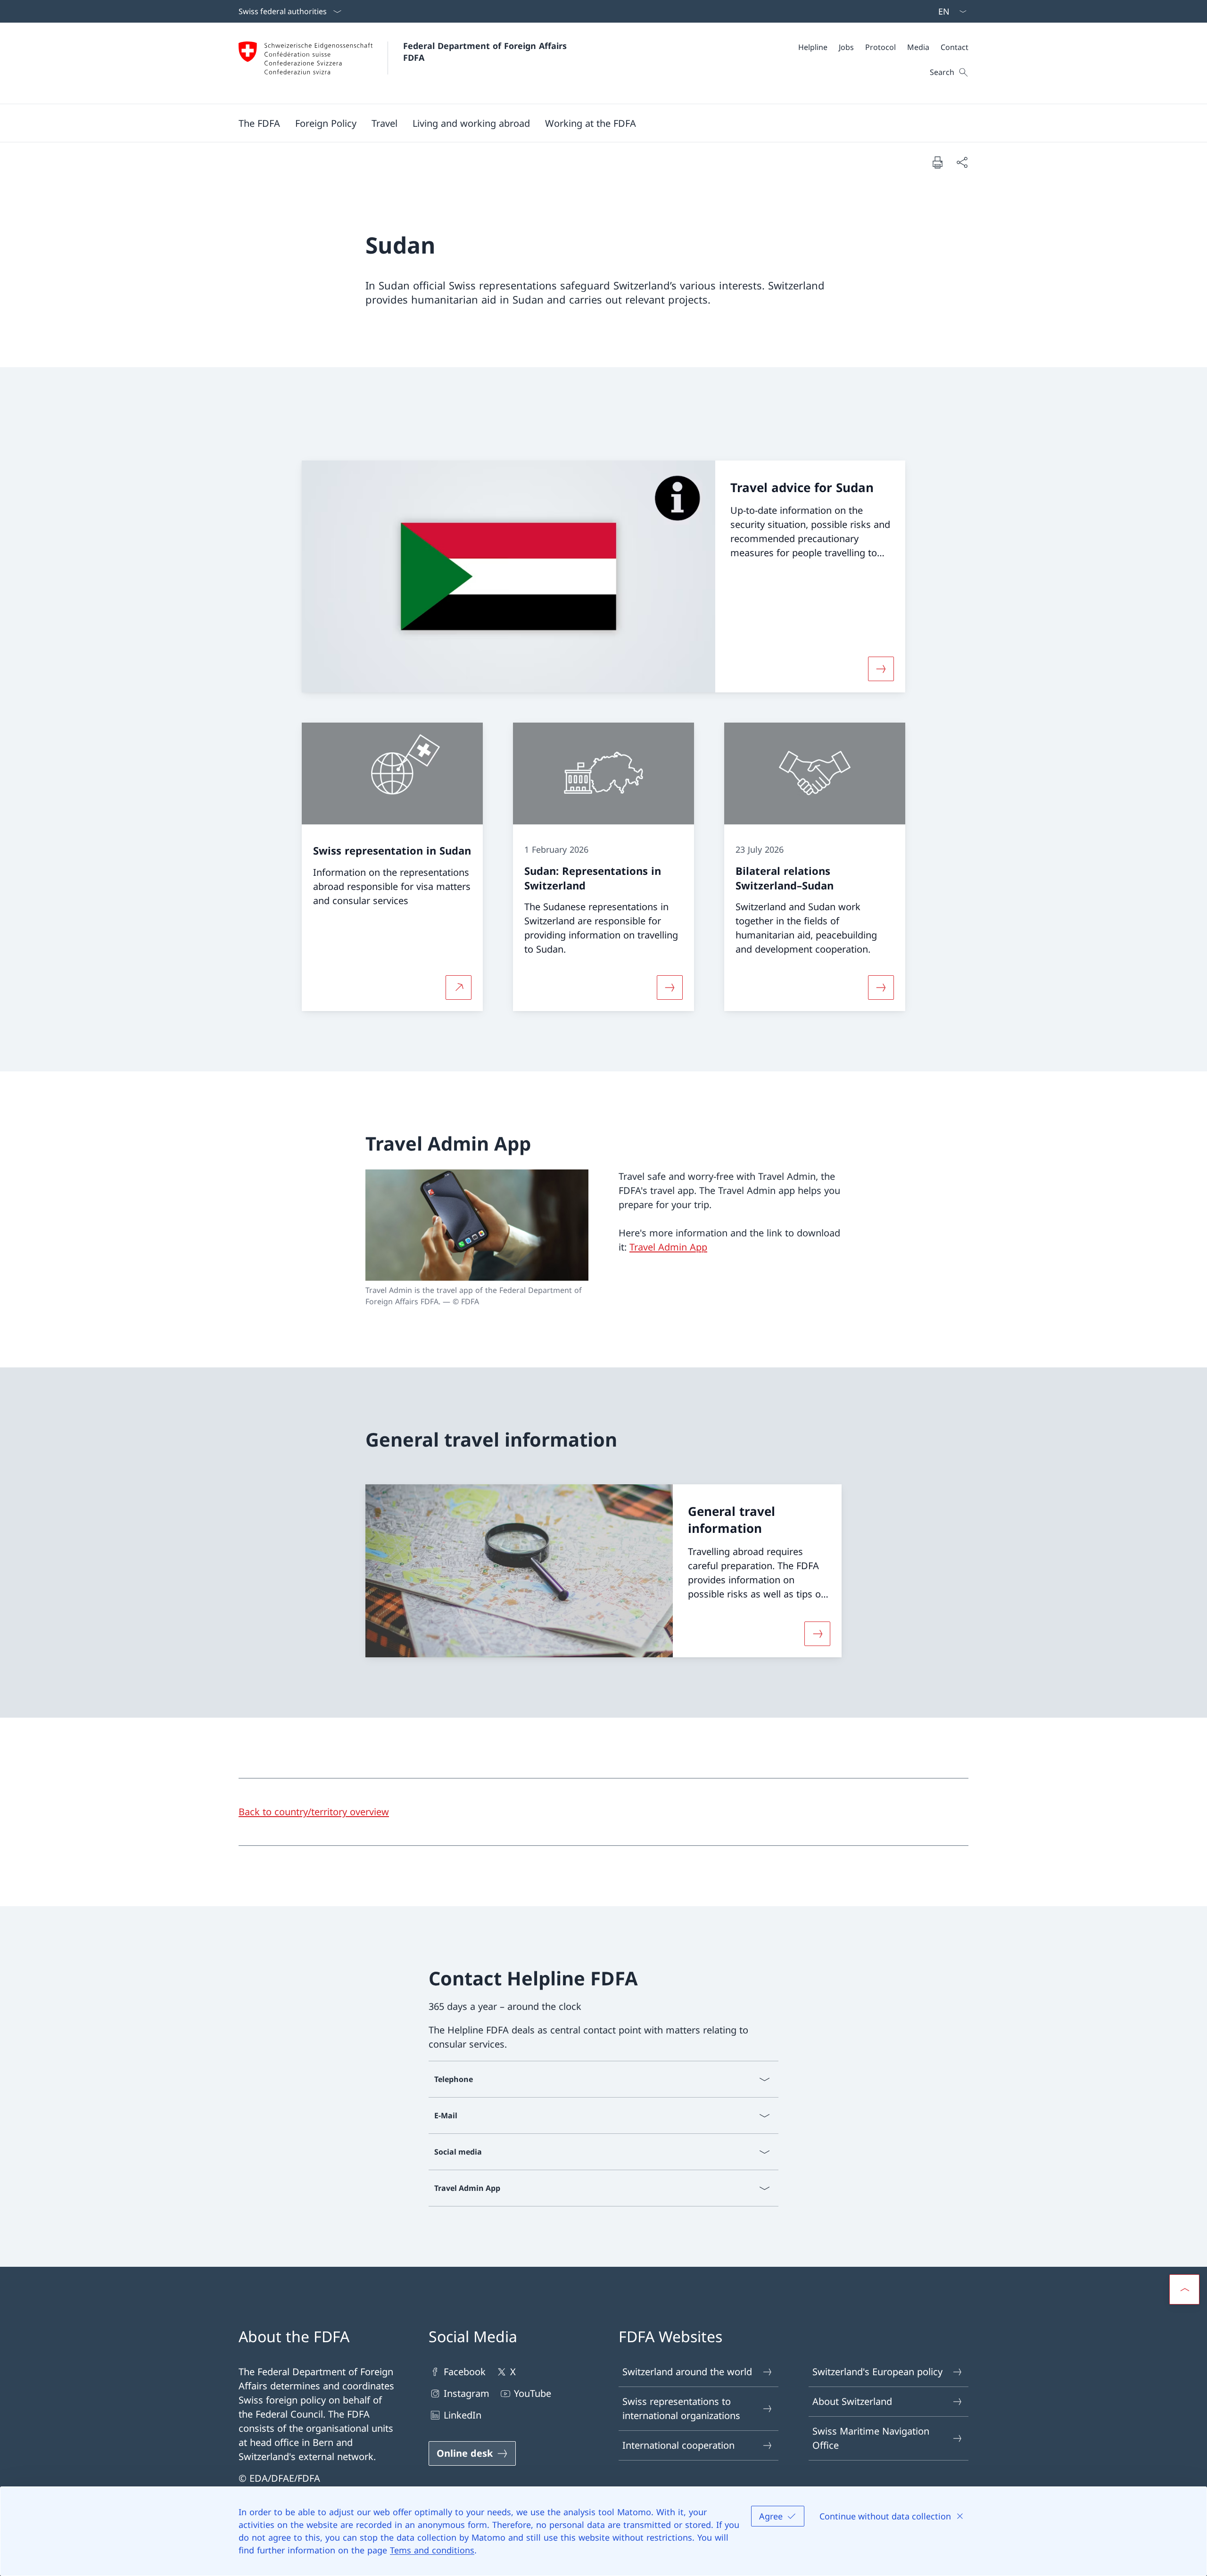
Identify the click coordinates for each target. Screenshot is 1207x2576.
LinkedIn (463, 2415)
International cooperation (678, 2445)
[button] (259, 123)
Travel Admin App (668, 1247)
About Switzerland (852, 2401)
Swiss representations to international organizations (681, 2408)
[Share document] (962, 162)
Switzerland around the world (687, 2372)
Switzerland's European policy (877, 2372)
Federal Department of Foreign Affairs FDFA (486, 52)
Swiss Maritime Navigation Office (871, 2438)
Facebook (465, 2372)
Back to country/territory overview (314, 1812)
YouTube (533, 2393)
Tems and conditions (432, 2550)
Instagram (467, 2393)
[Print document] (937, 162)
